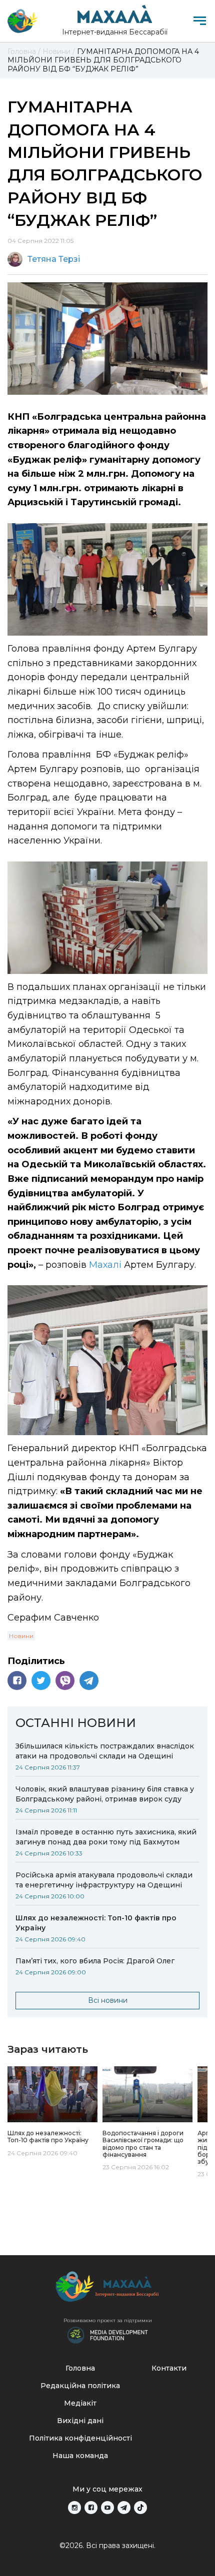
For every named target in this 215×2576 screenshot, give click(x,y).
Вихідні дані (80, 2421)
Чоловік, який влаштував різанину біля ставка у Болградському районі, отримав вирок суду (105, 1794)
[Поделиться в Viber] (65, 1681)
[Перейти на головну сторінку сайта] (22, 21)
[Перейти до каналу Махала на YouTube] (107, 2508)
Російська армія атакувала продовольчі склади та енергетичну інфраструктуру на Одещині (104, 1880)
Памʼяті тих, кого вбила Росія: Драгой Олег (96, 1961)
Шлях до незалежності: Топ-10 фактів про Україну (96, 1923)
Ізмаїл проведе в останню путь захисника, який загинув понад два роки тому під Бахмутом (106, 1837)
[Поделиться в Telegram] (89, 1681)
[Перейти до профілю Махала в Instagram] (74, 2508)
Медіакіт (80, 2403)
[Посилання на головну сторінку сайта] (107, 2289)
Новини (21, 1636)
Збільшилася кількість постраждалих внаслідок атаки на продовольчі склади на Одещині (105, 1751)
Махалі (105, 1265)
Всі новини (108, 2000)
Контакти (169, 2368)
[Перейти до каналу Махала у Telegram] (124, 2508)
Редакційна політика (80, 2386)
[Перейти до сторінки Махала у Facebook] (91, 2508)
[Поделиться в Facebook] (17, 1681)
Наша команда (80, 2456)
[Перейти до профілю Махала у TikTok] (140, 2508)
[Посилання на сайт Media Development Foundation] (107, 2334)
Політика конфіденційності (80, 2438)
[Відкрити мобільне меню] (200, 21)
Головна (80, 2368)
